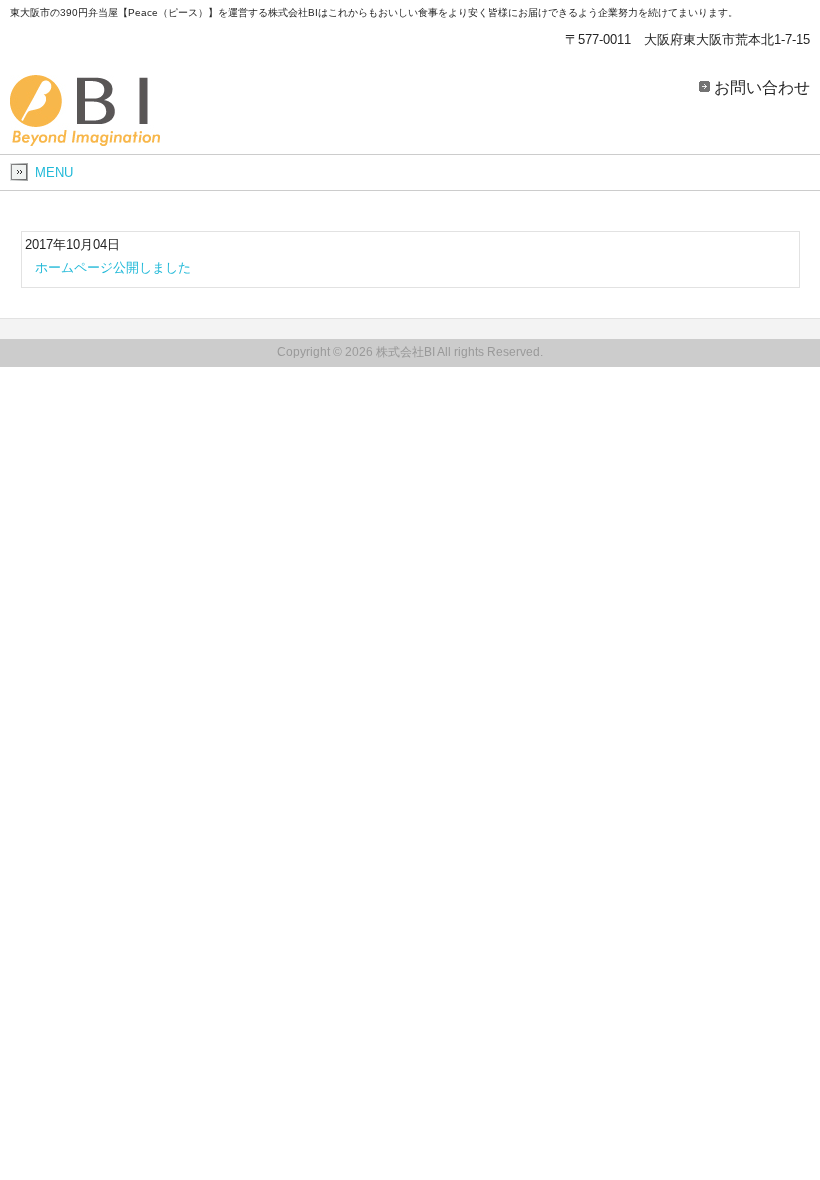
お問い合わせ (762, 87)
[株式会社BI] (85, 138)
